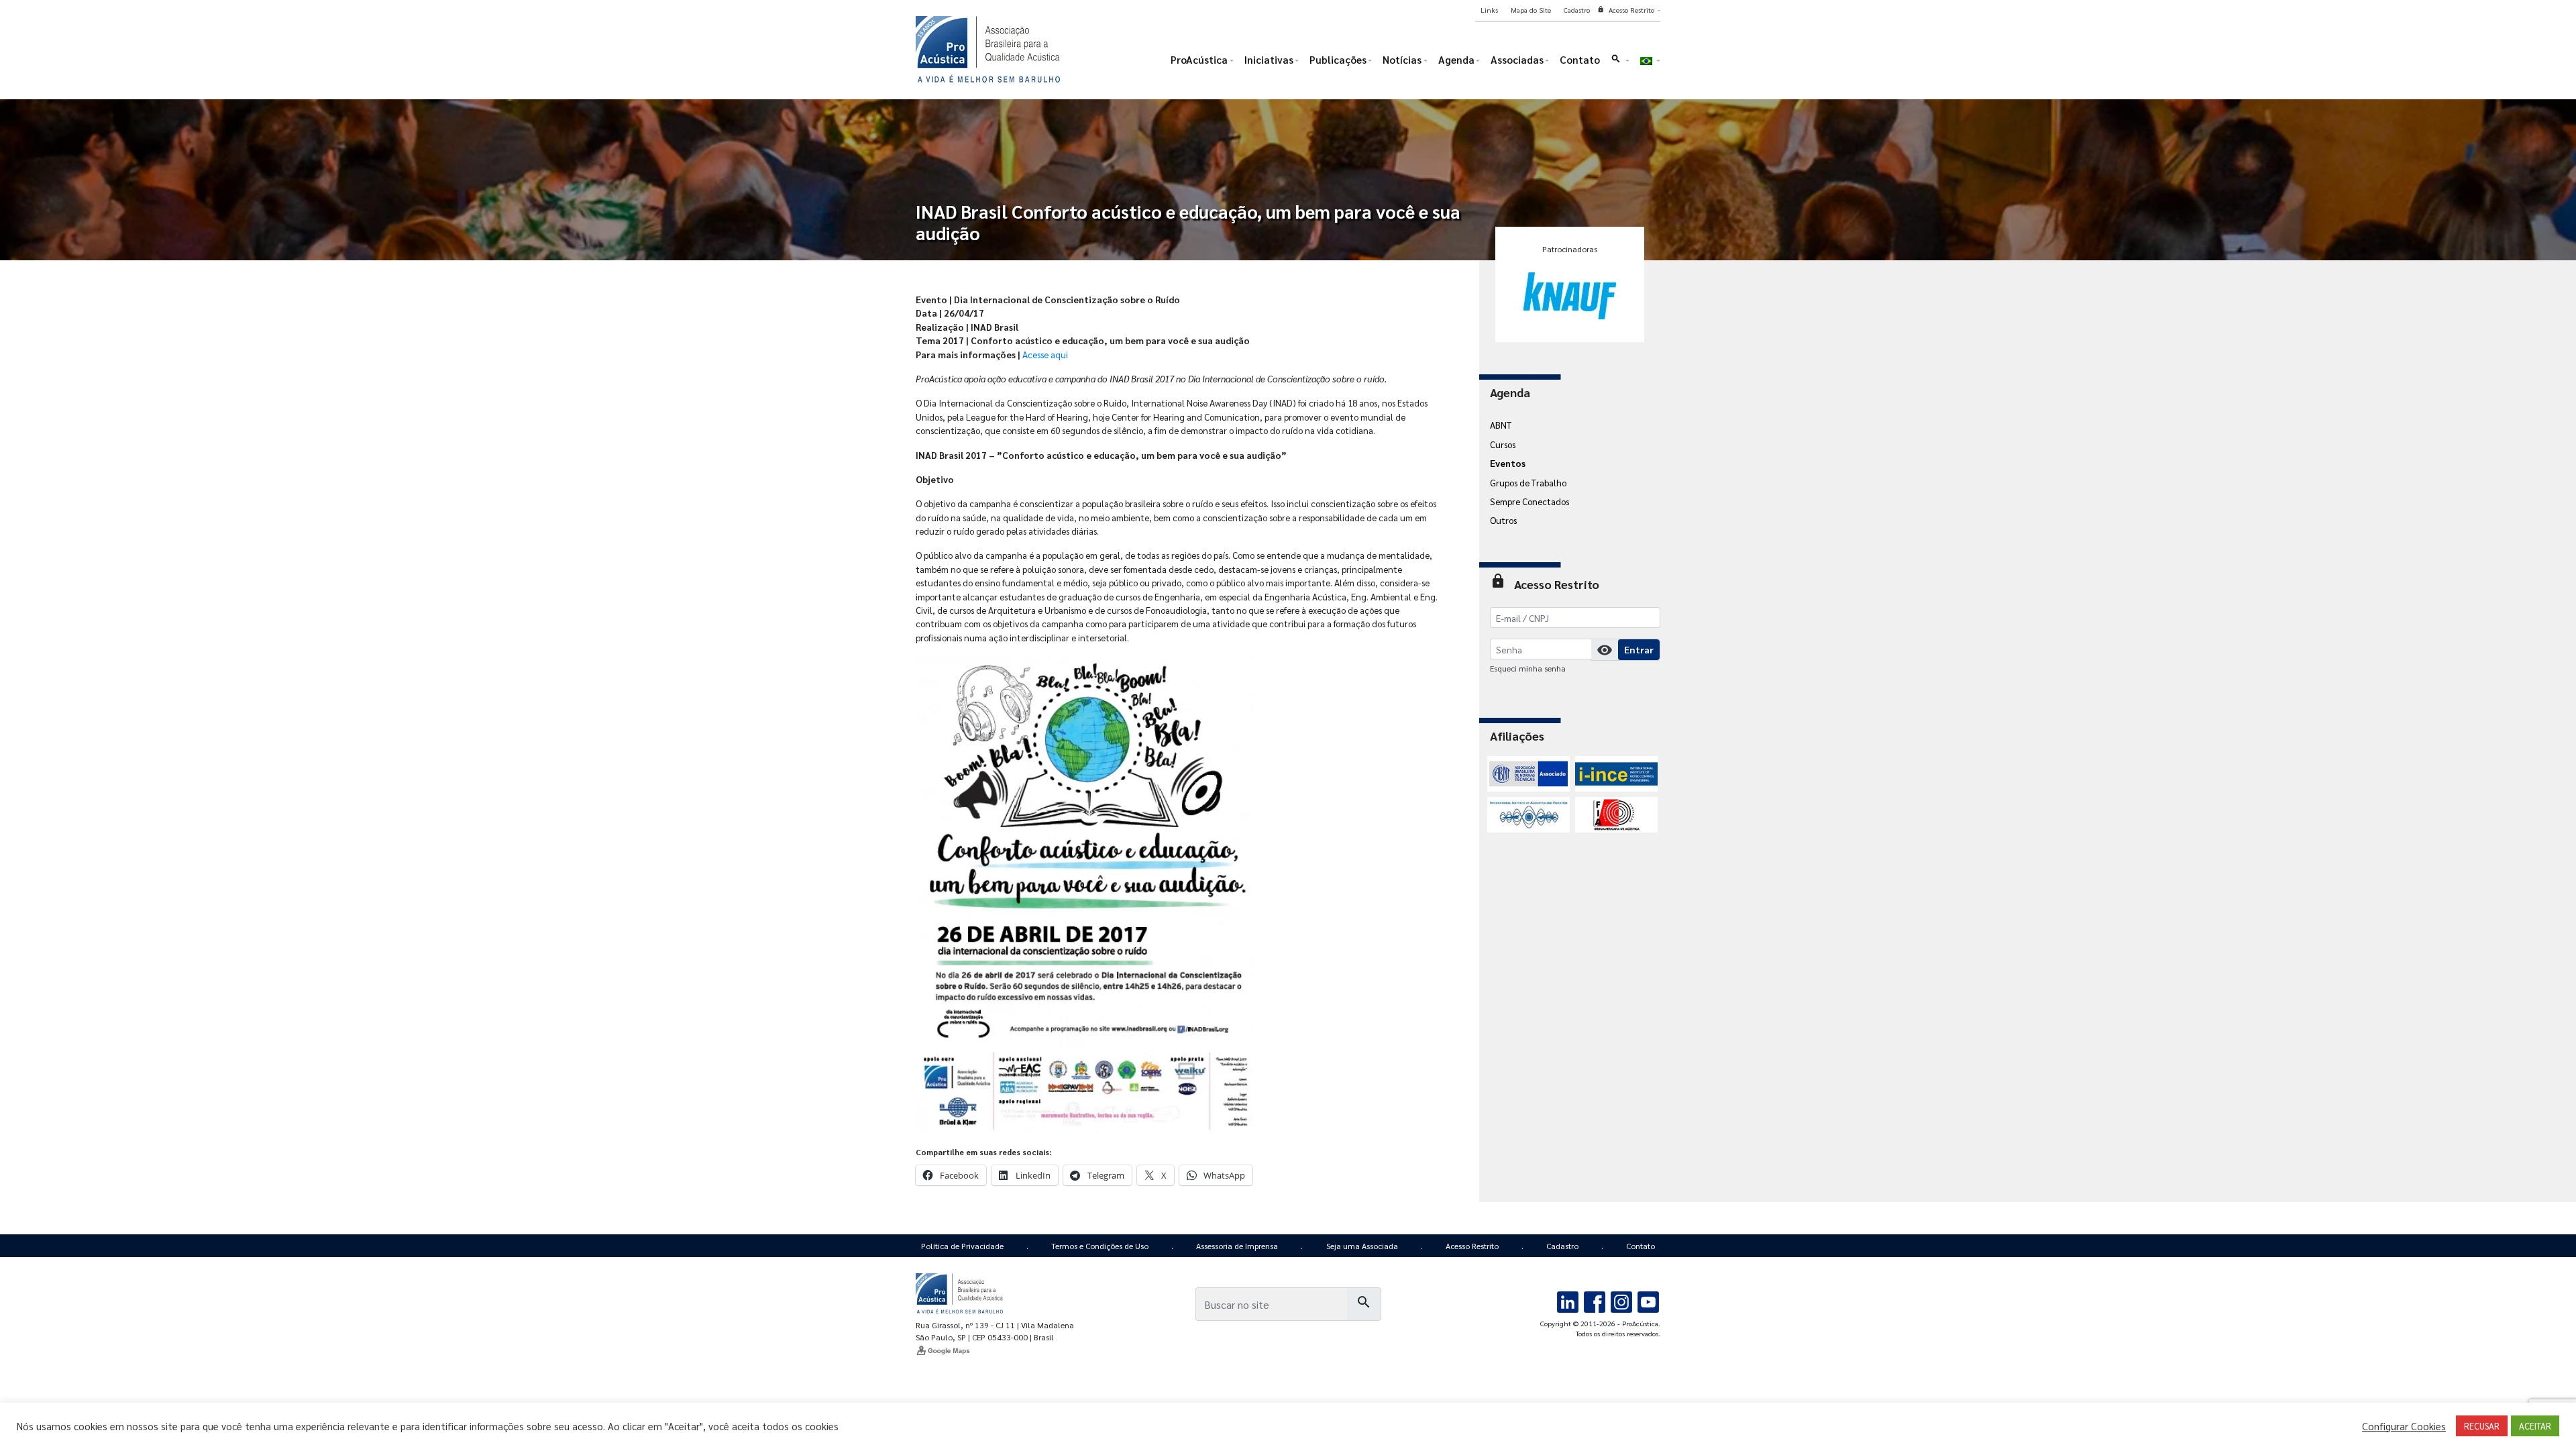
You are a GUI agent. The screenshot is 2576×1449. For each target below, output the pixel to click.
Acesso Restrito (1472, 1246)
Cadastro (1562, 1246)
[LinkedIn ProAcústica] (1568, 1300)
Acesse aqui (1045, 354)
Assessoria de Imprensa (1237, 1246)
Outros (1503, 520)
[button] (1620, 63)
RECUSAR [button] (2482, 1426)
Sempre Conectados (1529, 501)
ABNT (1501, 425)
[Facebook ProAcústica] (1595, 1300)
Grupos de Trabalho (1528, 482)
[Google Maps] (1001, 1350)
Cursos (1503, 444)
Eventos (1508, 463)
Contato (1641, 1246)
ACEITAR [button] (2535, 1426)
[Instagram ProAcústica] (1621, 1300)
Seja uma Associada (1362, 1246)
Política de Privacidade (962, 1246)
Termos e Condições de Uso (1100, 1246)
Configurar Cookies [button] (2404, 1426)
